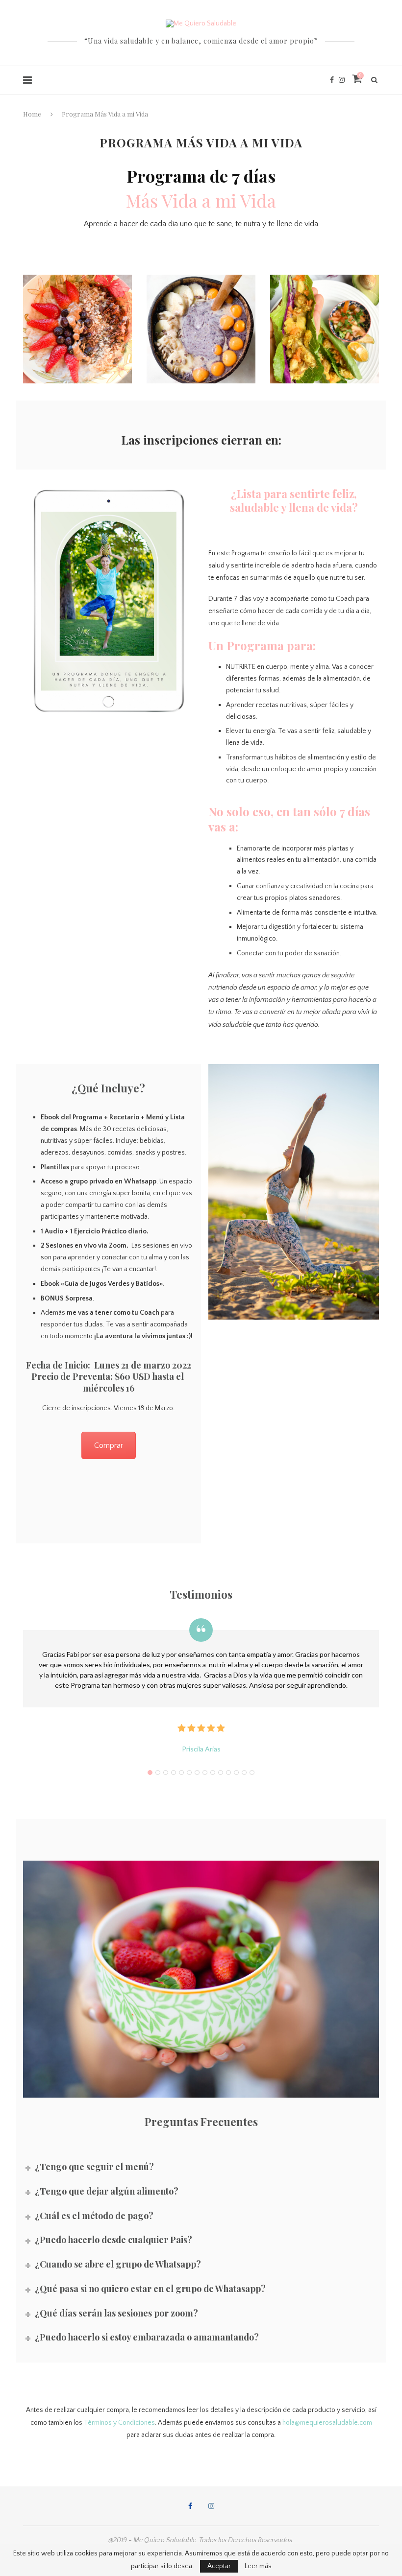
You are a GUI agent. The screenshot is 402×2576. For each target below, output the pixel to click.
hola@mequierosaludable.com (327, 2423)
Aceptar (219, 2566)
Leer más (258, 2566)
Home (32, 114)
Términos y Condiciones (119, 2423)
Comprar (109, 1445)
